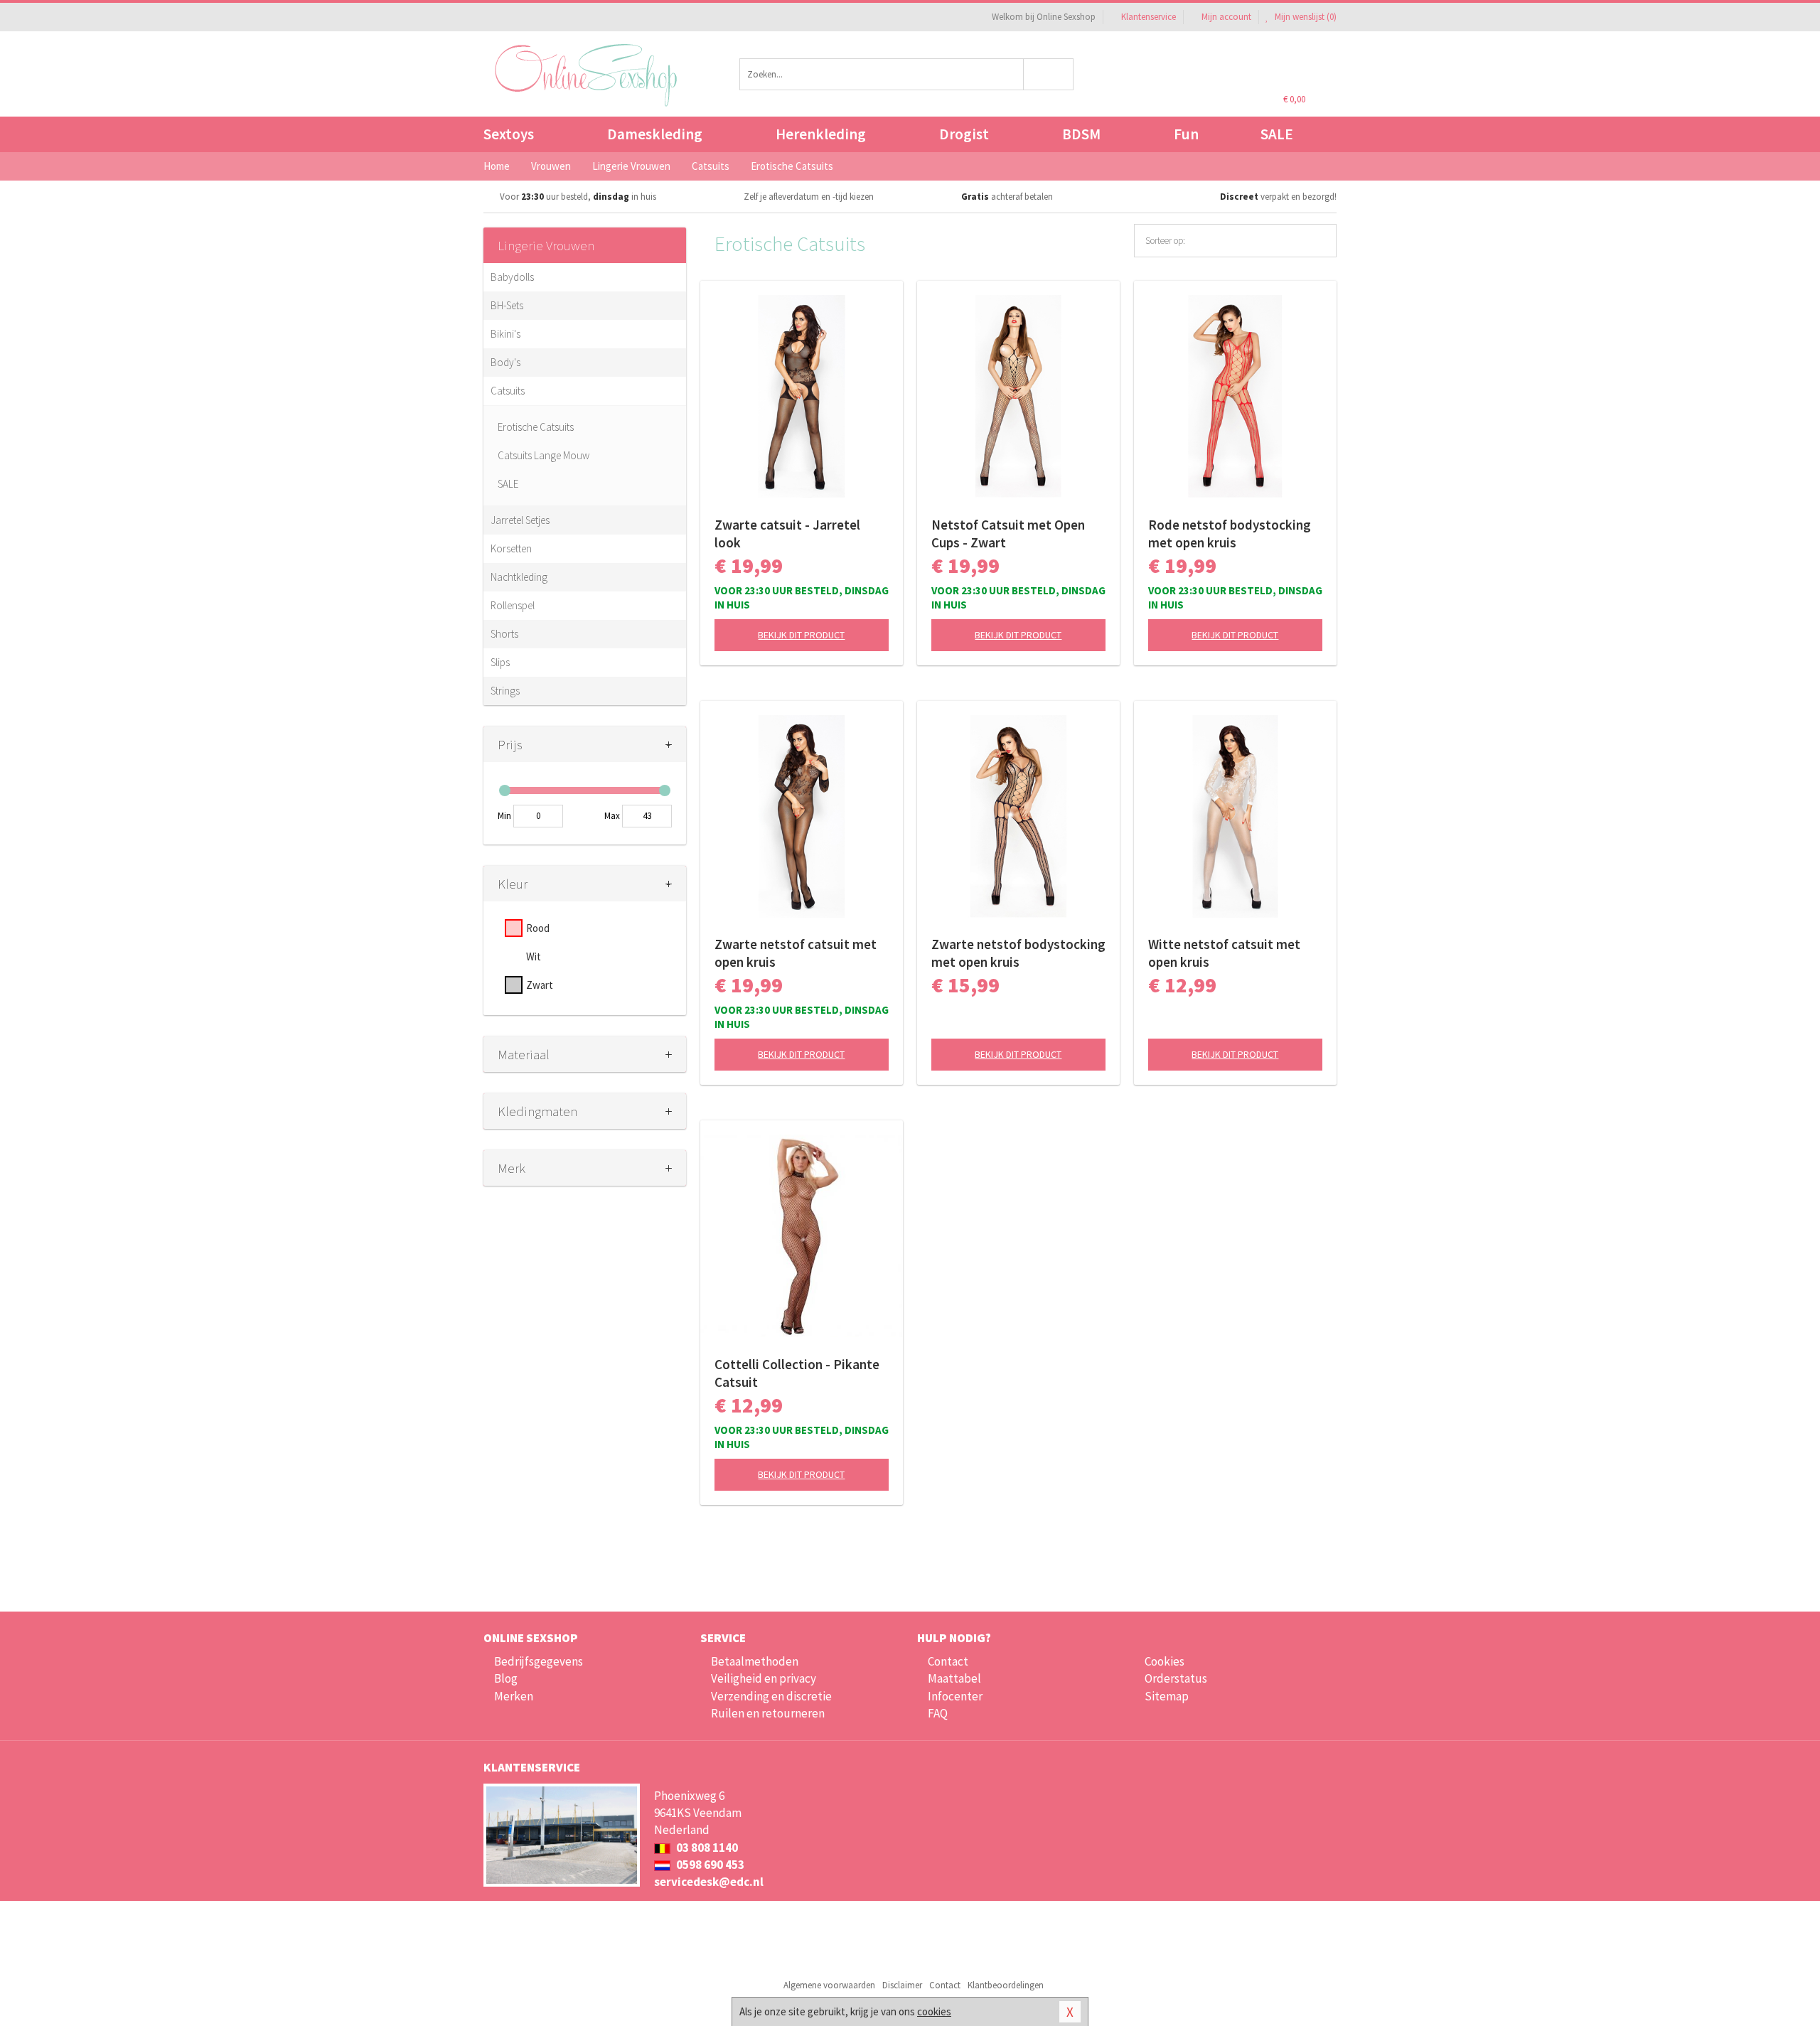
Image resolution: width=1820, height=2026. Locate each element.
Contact (948, 1661)
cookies (934, 2011)
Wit (534, 956)
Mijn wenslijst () (1305, 17)
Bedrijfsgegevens (539, 1661)
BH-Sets (507, 305)
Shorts (504, 634)
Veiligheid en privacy (764, 1678)
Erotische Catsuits (536, 427)
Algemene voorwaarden (829, 1985)
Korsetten (511, 548)
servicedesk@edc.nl (709, 1882)
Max (612, 816)
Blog (506, 1678)
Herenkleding (821, 134)
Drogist (964, 134)
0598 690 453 (709, 1865)
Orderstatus (1176, 1678)
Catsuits (508, 391)
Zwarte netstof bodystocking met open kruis (1018, 953)
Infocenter (955, 1696)
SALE (1277, 134)
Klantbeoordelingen (1006, 1985)
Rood (538, 928)
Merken (514, 1696)
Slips (500, 662)
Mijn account (1226, 17)
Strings (505, 691)
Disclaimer (902, 1985)
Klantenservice (1149, 17)
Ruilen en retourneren (768, 1713)
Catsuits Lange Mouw (544, 455)
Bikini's (505, 334)
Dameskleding (655, 134)
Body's (505, 362)
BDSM (1081, 134)
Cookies (1165, 1661)
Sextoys (509, 134)
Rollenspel (513, 605)
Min (504, 816)
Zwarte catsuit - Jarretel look (787, 534)
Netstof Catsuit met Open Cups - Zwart (1008, 534)
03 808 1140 (706, 1848)
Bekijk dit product (801, 635)
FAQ (938, 1713)
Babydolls (512, 277)
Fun (1186, 134)
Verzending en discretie (771, 1696)
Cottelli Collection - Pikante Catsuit (797, 1373)
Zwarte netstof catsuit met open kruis (796, 953)
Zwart (540, 985)
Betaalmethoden (755, 1661)
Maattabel (954, 1678)
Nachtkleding (519, 577)
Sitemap (1167, 1696)
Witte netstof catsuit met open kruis (1224, 953)
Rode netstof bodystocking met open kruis (1230, 534)
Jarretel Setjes (520, 520)
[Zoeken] (1049, 74)
